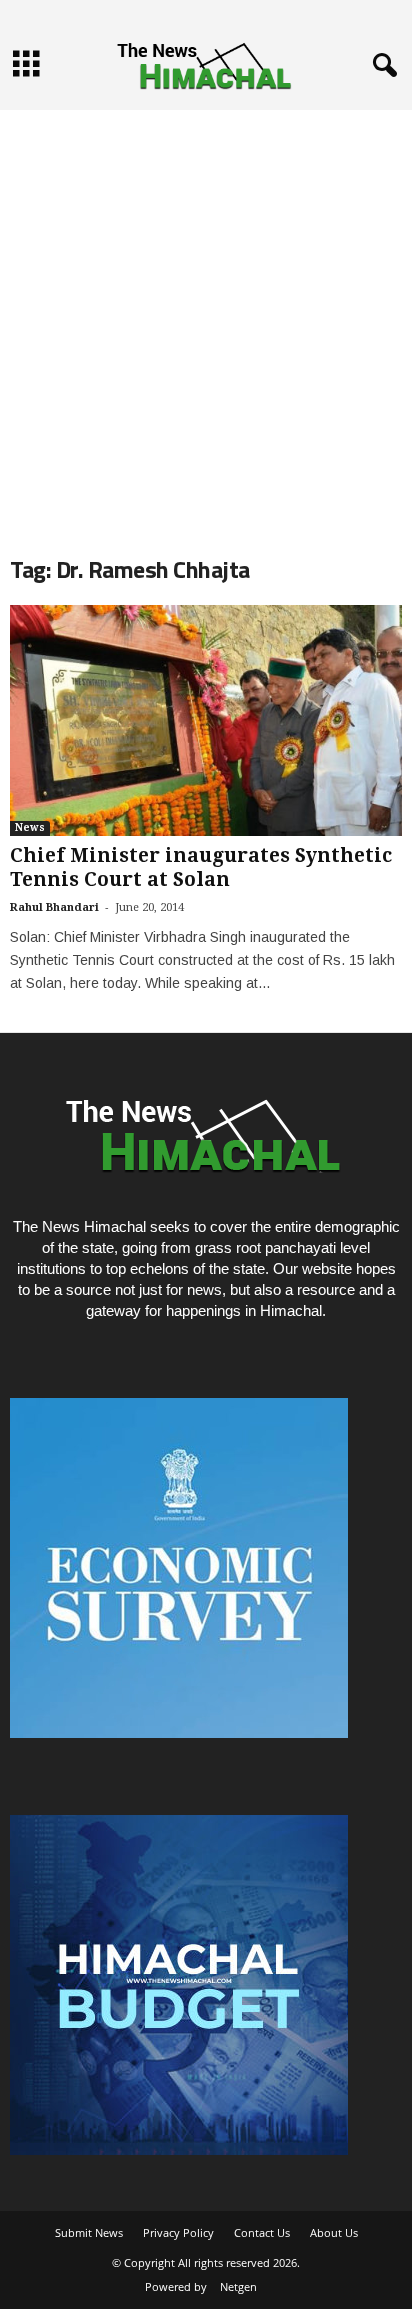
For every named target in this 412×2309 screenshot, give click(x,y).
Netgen (238, 2286)
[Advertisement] (206, 316)
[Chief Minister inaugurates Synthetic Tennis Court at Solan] (206, 720)
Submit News (89, 2232)
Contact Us (262, 2232)
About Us (334, 2232)
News (30, 827)
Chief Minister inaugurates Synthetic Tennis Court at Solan (201, 867)
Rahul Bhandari (54, 907)
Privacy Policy (178, 2232)
